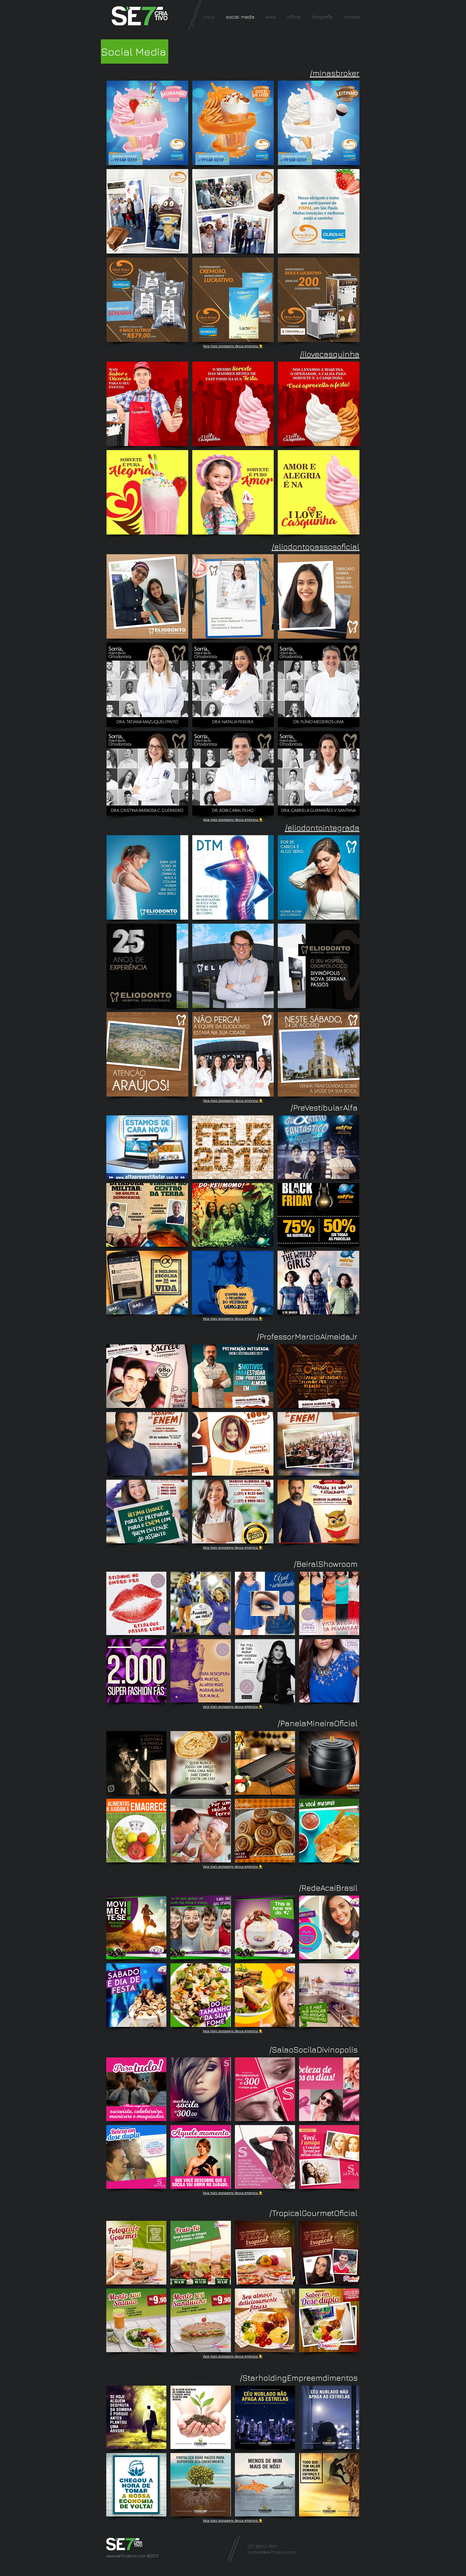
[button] (147, 123)
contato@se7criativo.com (272, 2552)
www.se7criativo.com (126, 2556)
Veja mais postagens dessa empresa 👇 (233, 346)
